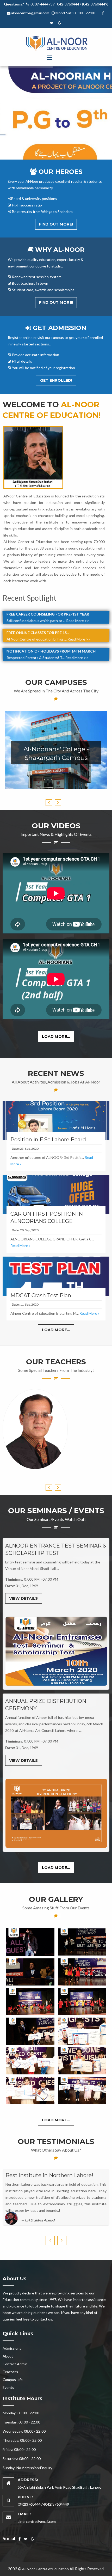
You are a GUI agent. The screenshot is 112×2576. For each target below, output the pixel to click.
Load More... (56, 1037)
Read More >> (78, 615)
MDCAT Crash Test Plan (41, 1295)
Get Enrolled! (56, 380)
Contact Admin (15, 2364)
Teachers (10, 2372)
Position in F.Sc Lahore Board (48, 1140)
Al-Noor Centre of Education (45, 2569)
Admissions (12, 2348)
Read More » (20, 1246)
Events (8, 2387)
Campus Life (13, 2380)
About (8, 2356)
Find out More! (56, 224)
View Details (23, 1598)
